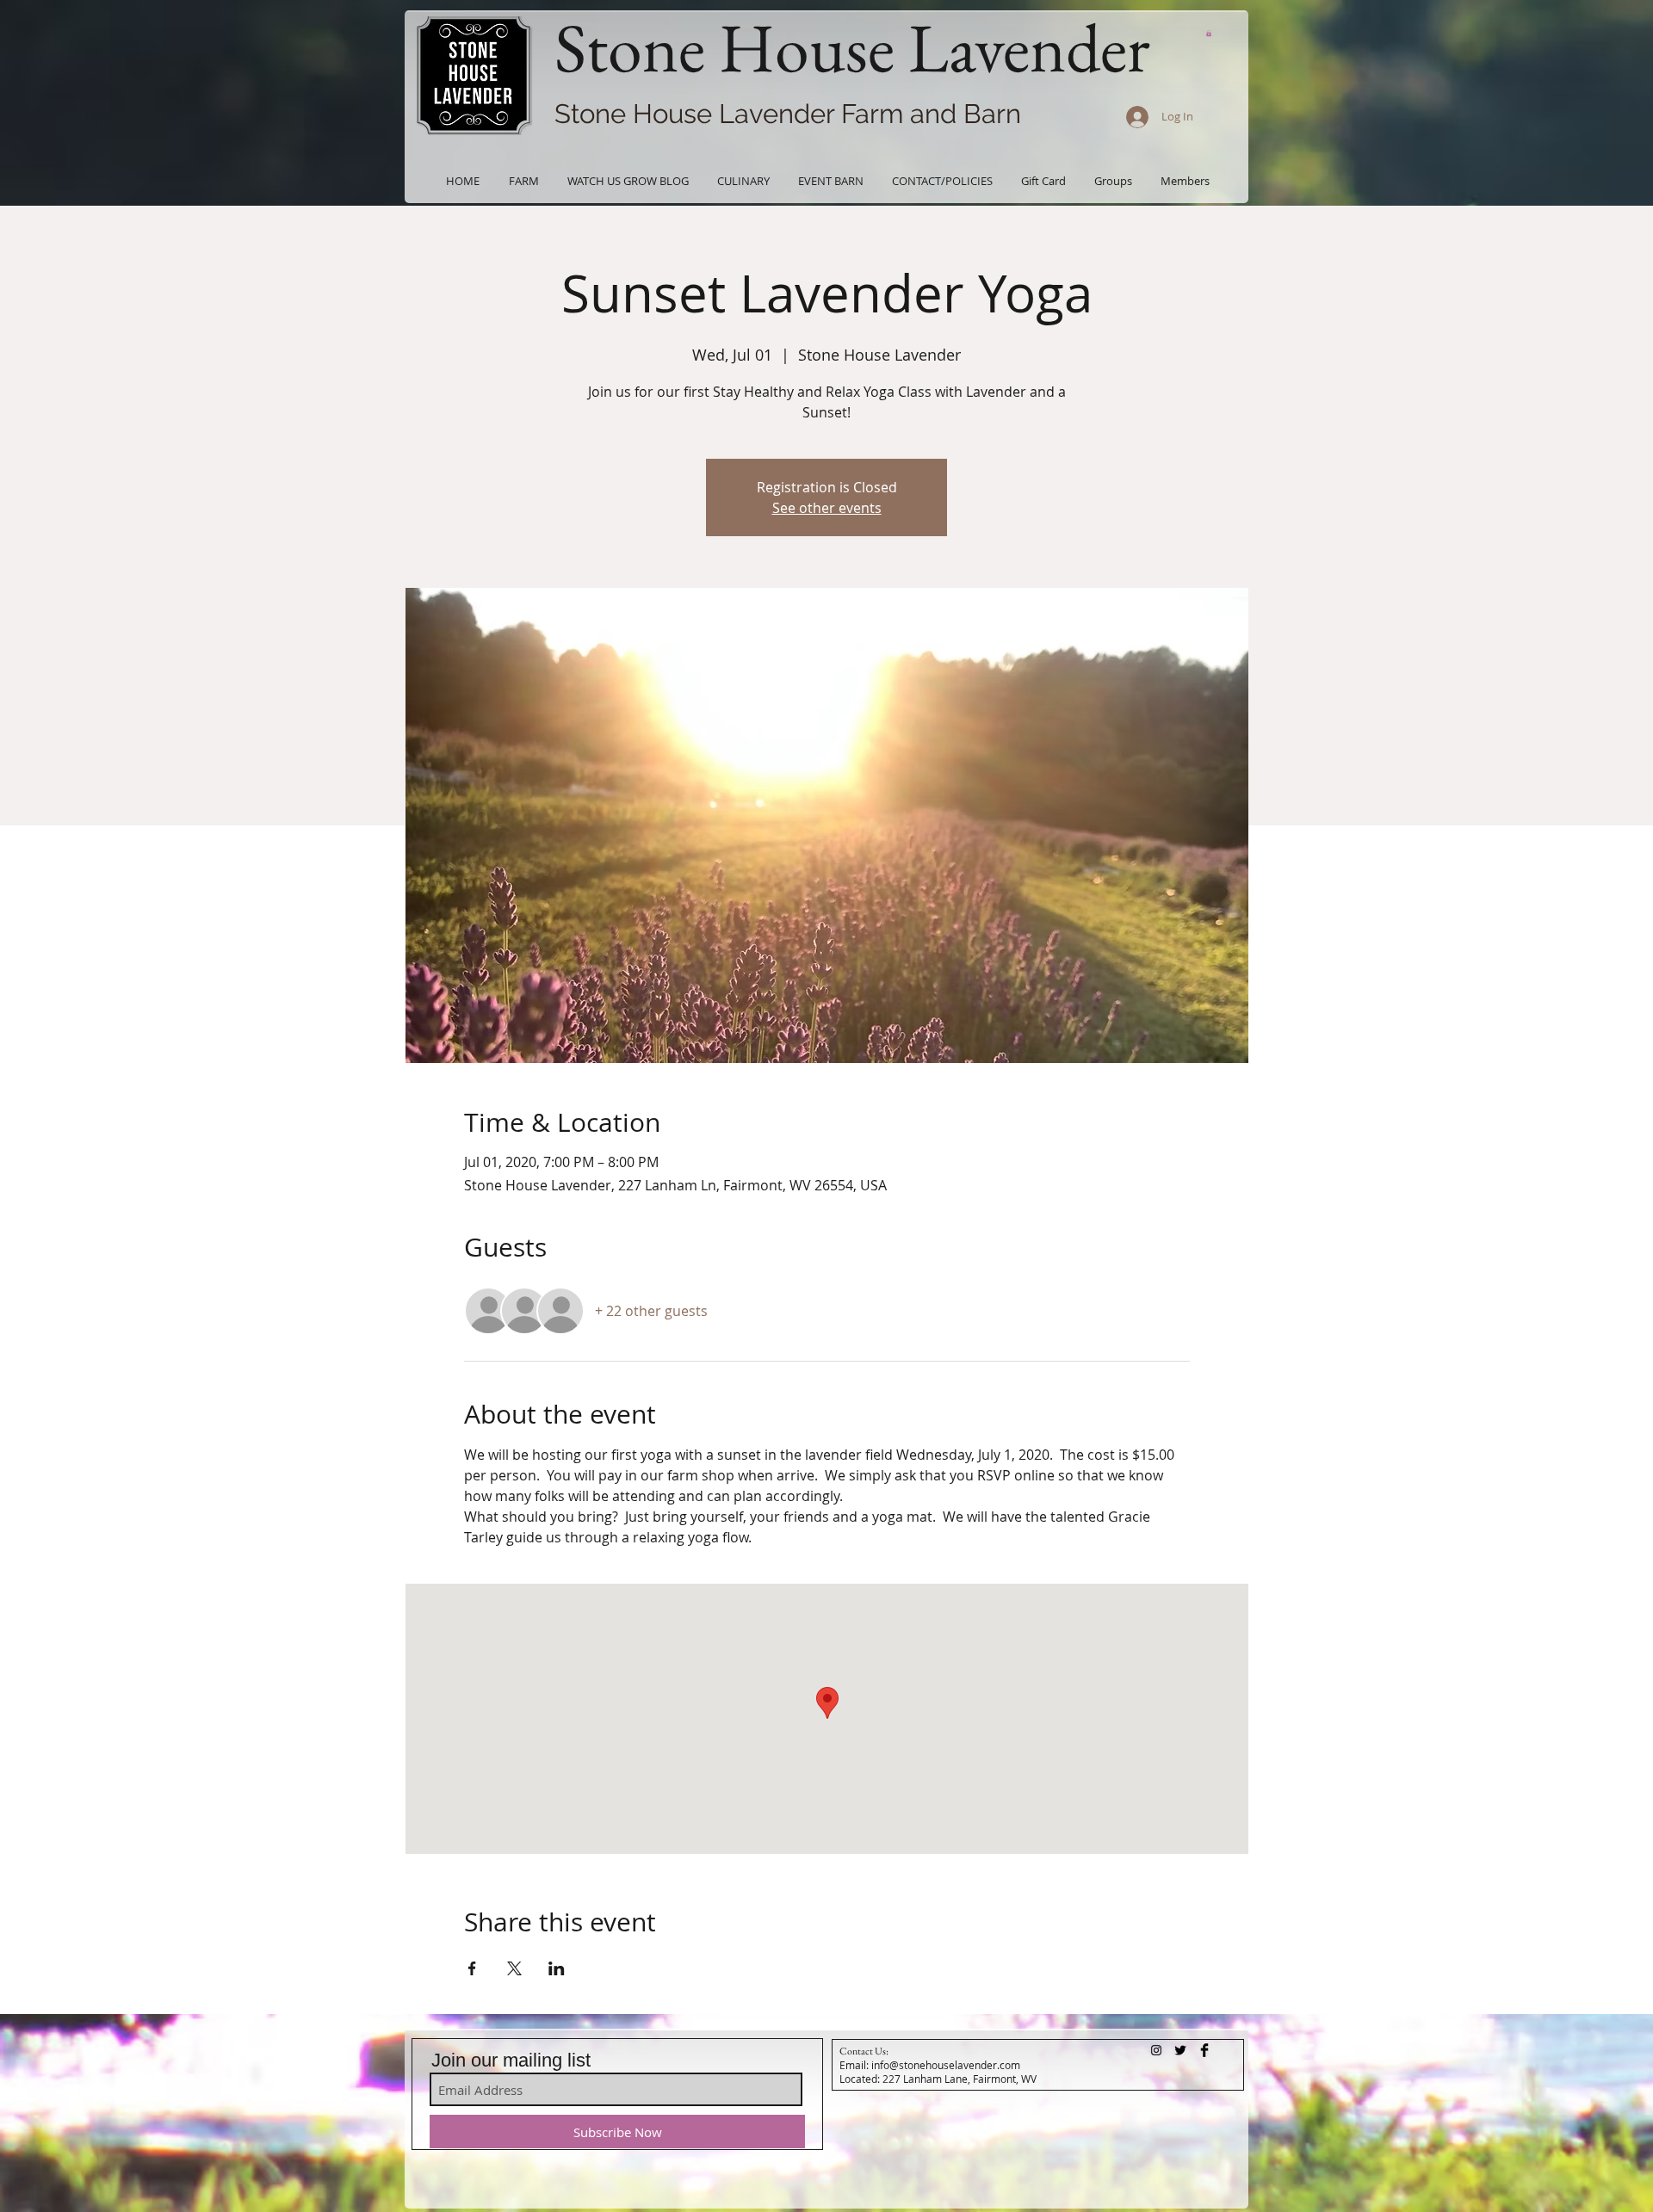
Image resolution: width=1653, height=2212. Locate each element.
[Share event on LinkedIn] (557, 1968)
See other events (827, 508)
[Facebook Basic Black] (1204, 2050)
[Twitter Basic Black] (1180, 2050)
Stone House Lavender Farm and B (768, 114)
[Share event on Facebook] (472, 1968)
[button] (1209, 33)
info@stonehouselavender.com (946, 2065)
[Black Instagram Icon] (1156, 2050)
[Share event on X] (514, 1968)
